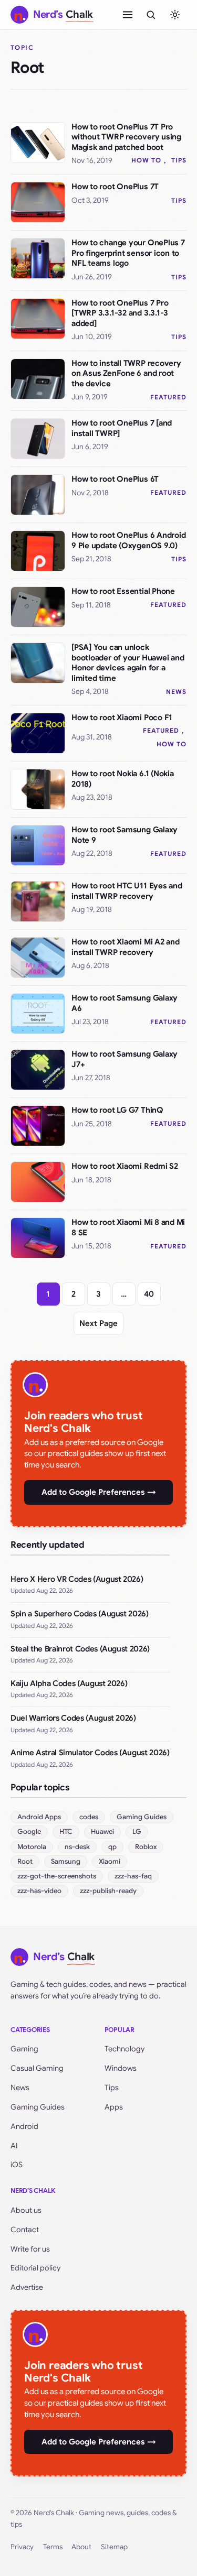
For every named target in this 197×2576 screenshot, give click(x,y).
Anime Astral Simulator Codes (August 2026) (90, 1753)
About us (26, 2210)
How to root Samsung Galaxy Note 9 (125, 835)
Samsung (66, 1861)
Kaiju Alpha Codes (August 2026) (69, 1683)
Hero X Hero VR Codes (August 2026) (77, 1579)
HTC (66, 1832)
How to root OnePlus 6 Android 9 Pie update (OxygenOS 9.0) (128, 540)
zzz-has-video (39, 1891)
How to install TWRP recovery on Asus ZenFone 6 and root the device (126, 373)
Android (24, 2126)
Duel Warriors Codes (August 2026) (73, 1718)
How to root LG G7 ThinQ (117, 1110)
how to (146, 160)
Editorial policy (35, 2268)
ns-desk (77, 1847)
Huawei (102, 1832)
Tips (179, 160)
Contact (25, 2230)
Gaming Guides (142, 1817)
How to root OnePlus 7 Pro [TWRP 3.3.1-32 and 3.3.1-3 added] (120, 313)
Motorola (32, 1847)
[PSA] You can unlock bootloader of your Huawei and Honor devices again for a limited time (128, 663)
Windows (121, 2068)
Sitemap (114, 2547)
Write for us (30, 2249)
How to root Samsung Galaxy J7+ (125, 1059)
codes (89, 1817)
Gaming (24, 2049)
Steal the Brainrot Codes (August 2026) (80, 1649)
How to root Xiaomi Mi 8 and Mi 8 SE (128, 1227)
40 (149, 1294)
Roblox (146, 1847)
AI (14, 2146)
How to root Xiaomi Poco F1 (122, 718)
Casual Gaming (37, 2068)
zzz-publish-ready (108, 1891)
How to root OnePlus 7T (115, 187)
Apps (114, 2107)
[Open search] (151, 15)
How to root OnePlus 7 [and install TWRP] (122, 428)
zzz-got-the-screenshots (57, 1876)
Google (29, 1832)
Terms (53, 2547)
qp (112, 1847)
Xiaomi (110, 1861)
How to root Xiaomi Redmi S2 (125, 1166)
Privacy (22, 2547)
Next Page (98, 1323)
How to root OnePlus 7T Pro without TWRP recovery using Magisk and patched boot (126, 137)
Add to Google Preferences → (99, 1492)
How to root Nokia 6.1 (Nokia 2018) (123, 779)
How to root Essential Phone (123, 591)
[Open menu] (128, 15)
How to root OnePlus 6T (115, 479)
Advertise (27, 2287)
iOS (17, 2165)
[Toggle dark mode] (175, 15)
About (81, 2547)
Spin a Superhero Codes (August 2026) (80, 1614)
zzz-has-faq (133, 1876)
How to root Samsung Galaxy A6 (125, 1003)
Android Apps (39, 1817)
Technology (125, 2049)
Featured (168, 397)
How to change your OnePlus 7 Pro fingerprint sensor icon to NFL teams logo (128, 253)
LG (137, 1832)
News (176, 692)
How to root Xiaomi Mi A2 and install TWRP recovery (126, 947)
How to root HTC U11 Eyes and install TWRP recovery (127, 891)
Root (25, 1861)
